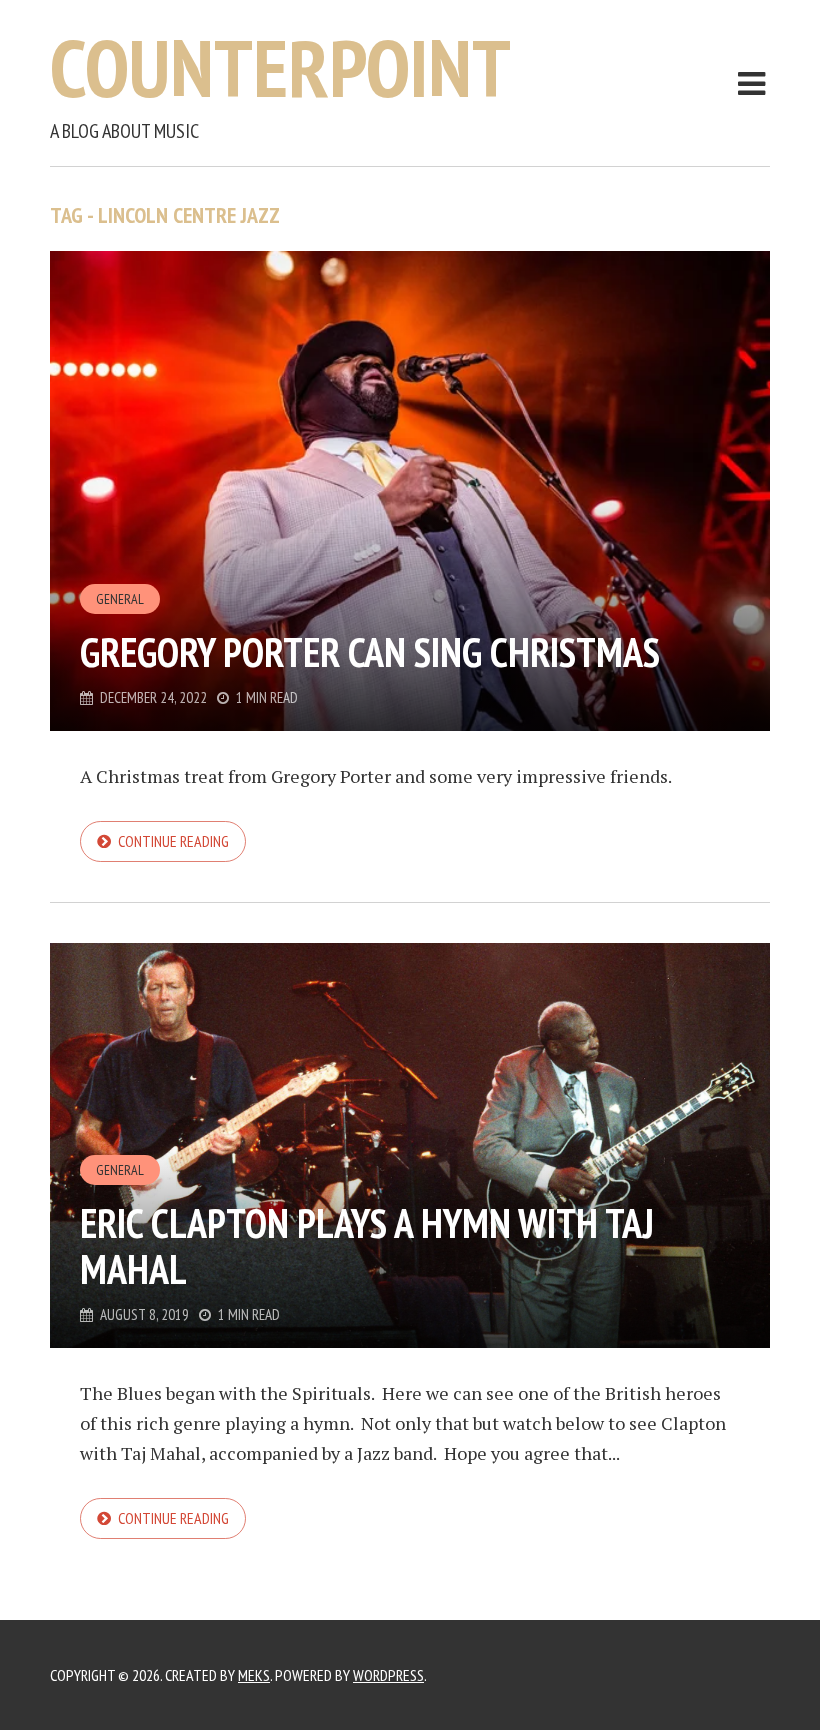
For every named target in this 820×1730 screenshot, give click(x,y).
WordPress (388, 1675)
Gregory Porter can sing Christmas (370, 652)
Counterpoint (280, 67)
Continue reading (173, 841)
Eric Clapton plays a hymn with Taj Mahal (367, 1246)
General (120, 599)
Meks (254, 1675)
